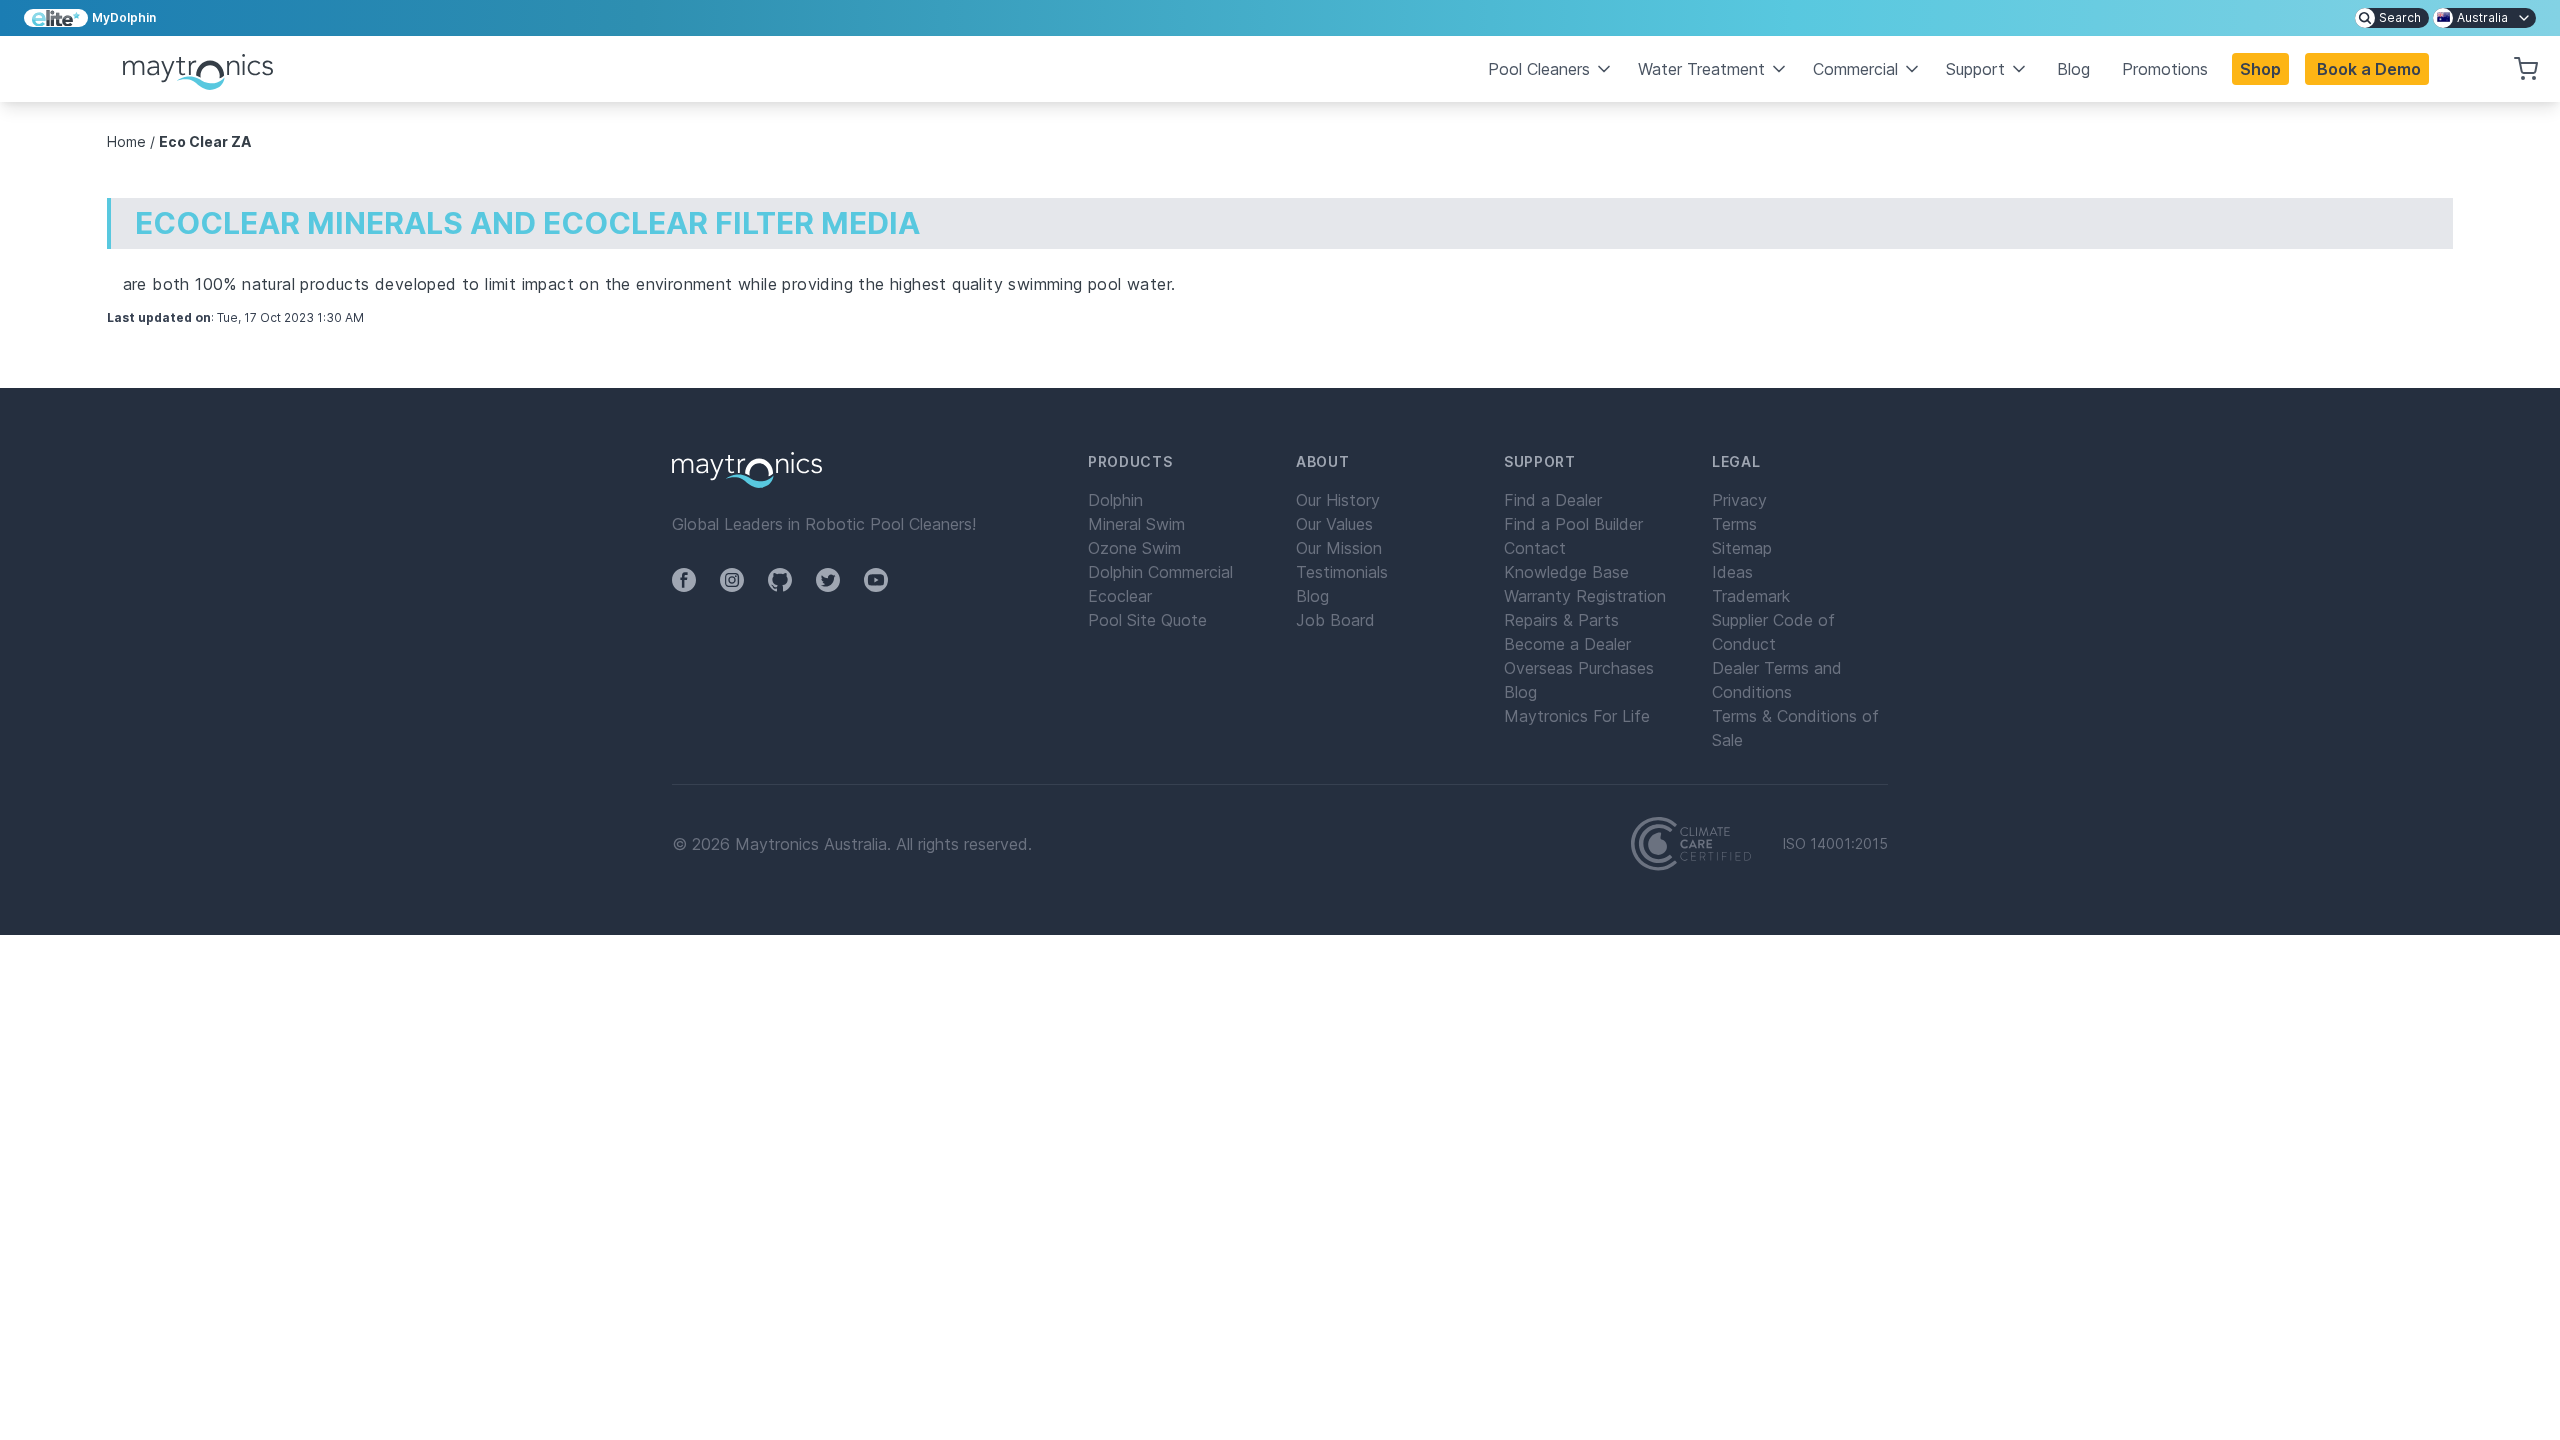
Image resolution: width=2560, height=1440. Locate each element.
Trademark (1751, 596)
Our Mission (1339, 548)
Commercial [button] (1855, 69)
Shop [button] (2260, 69)
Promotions (2165, 69)
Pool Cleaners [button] (1539, 69)
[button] (2367, 69)
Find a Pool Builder (1573, 524)
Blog (2073, 69)
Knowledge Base (1566, 572)
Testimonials (1342, 572)
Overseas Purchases (1579, 668)
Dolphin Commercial (1160, 572)
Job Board (1335, 620)
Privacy (1739, 500)
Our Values (1334, 524)
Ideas (1732, 572)
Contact (1535, 548)
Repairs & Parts (1561, 620)
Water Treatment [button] (1701, 69)
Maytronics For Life (1577, 716)
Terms (1734, 524)
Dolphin (1115, 500)
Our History (1338, 500)
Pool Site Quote (1147, 620)
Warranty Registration (1585, 596)
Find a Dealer (1553, 500)
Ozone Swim (1134, 548)
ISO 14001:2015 (1835, 844)
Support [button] (1975, 69)
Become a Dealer (1567, 644)
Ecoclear (1120, 596)
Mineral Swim (1136, 524)
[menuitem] (2392, 18)
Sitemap (1742, 548)
